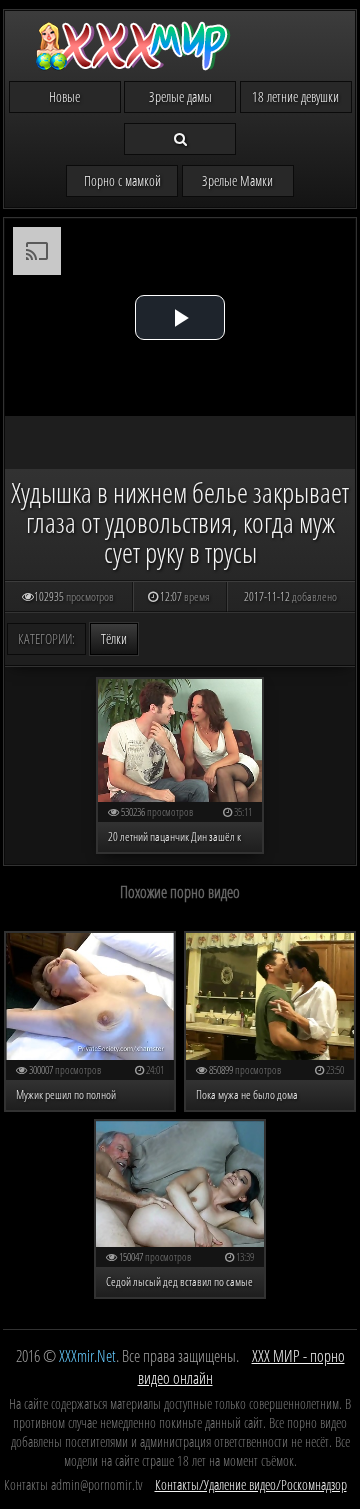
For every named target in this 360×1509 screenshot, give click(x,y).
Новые (64, 96)
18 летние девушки (295, 96)
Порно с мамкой (122, 180)
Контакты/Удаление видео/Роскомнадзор (251, 1484)
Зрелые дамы (180, 96)
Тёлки (114, 638)
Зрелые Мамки (237, 180)
